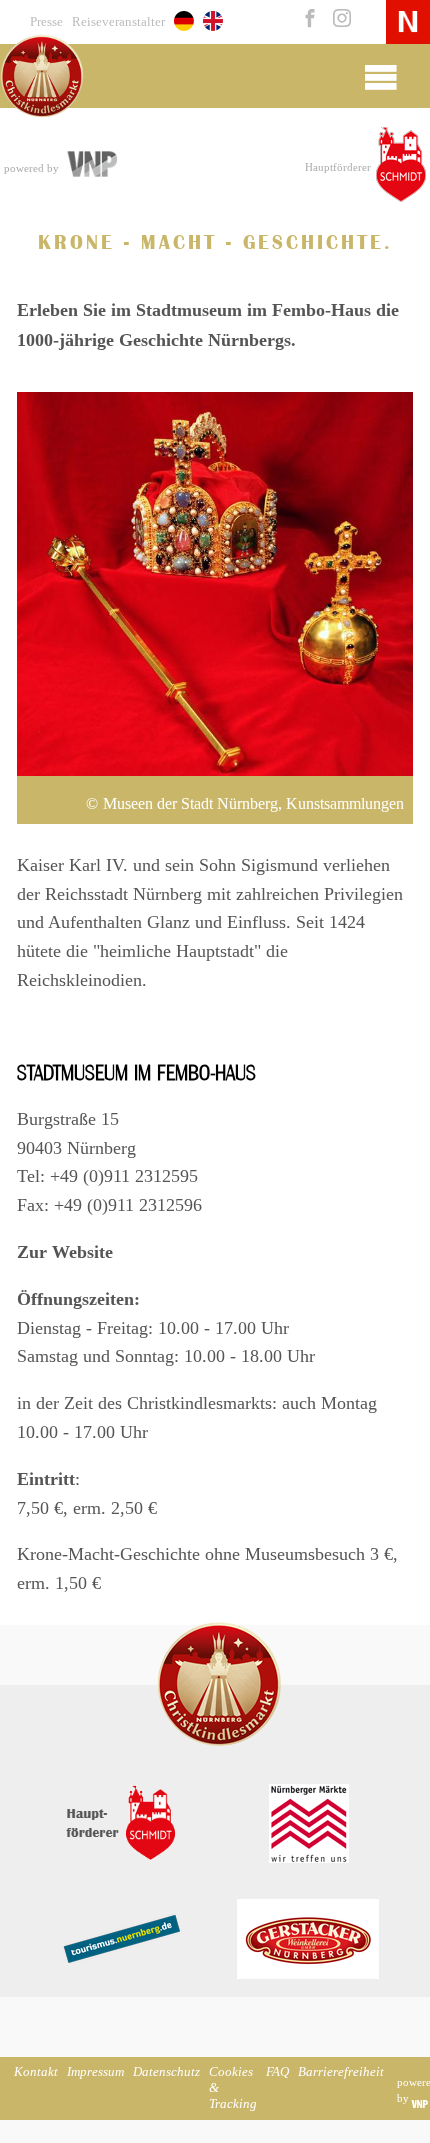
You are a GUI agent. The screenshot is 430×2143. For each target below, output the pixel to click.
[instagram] (337, 20)
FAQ (277, 2072)
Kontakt (36, 2072)
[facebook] (308, 20)
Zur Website (65, 1252)
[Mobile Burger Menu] (380, 76)
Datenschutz (166, 2072)
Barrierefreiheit (341, 2072)
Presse (46, 22)
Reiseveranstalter (118, 22)
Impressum (95, 2072)
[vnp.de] (91, 166)
